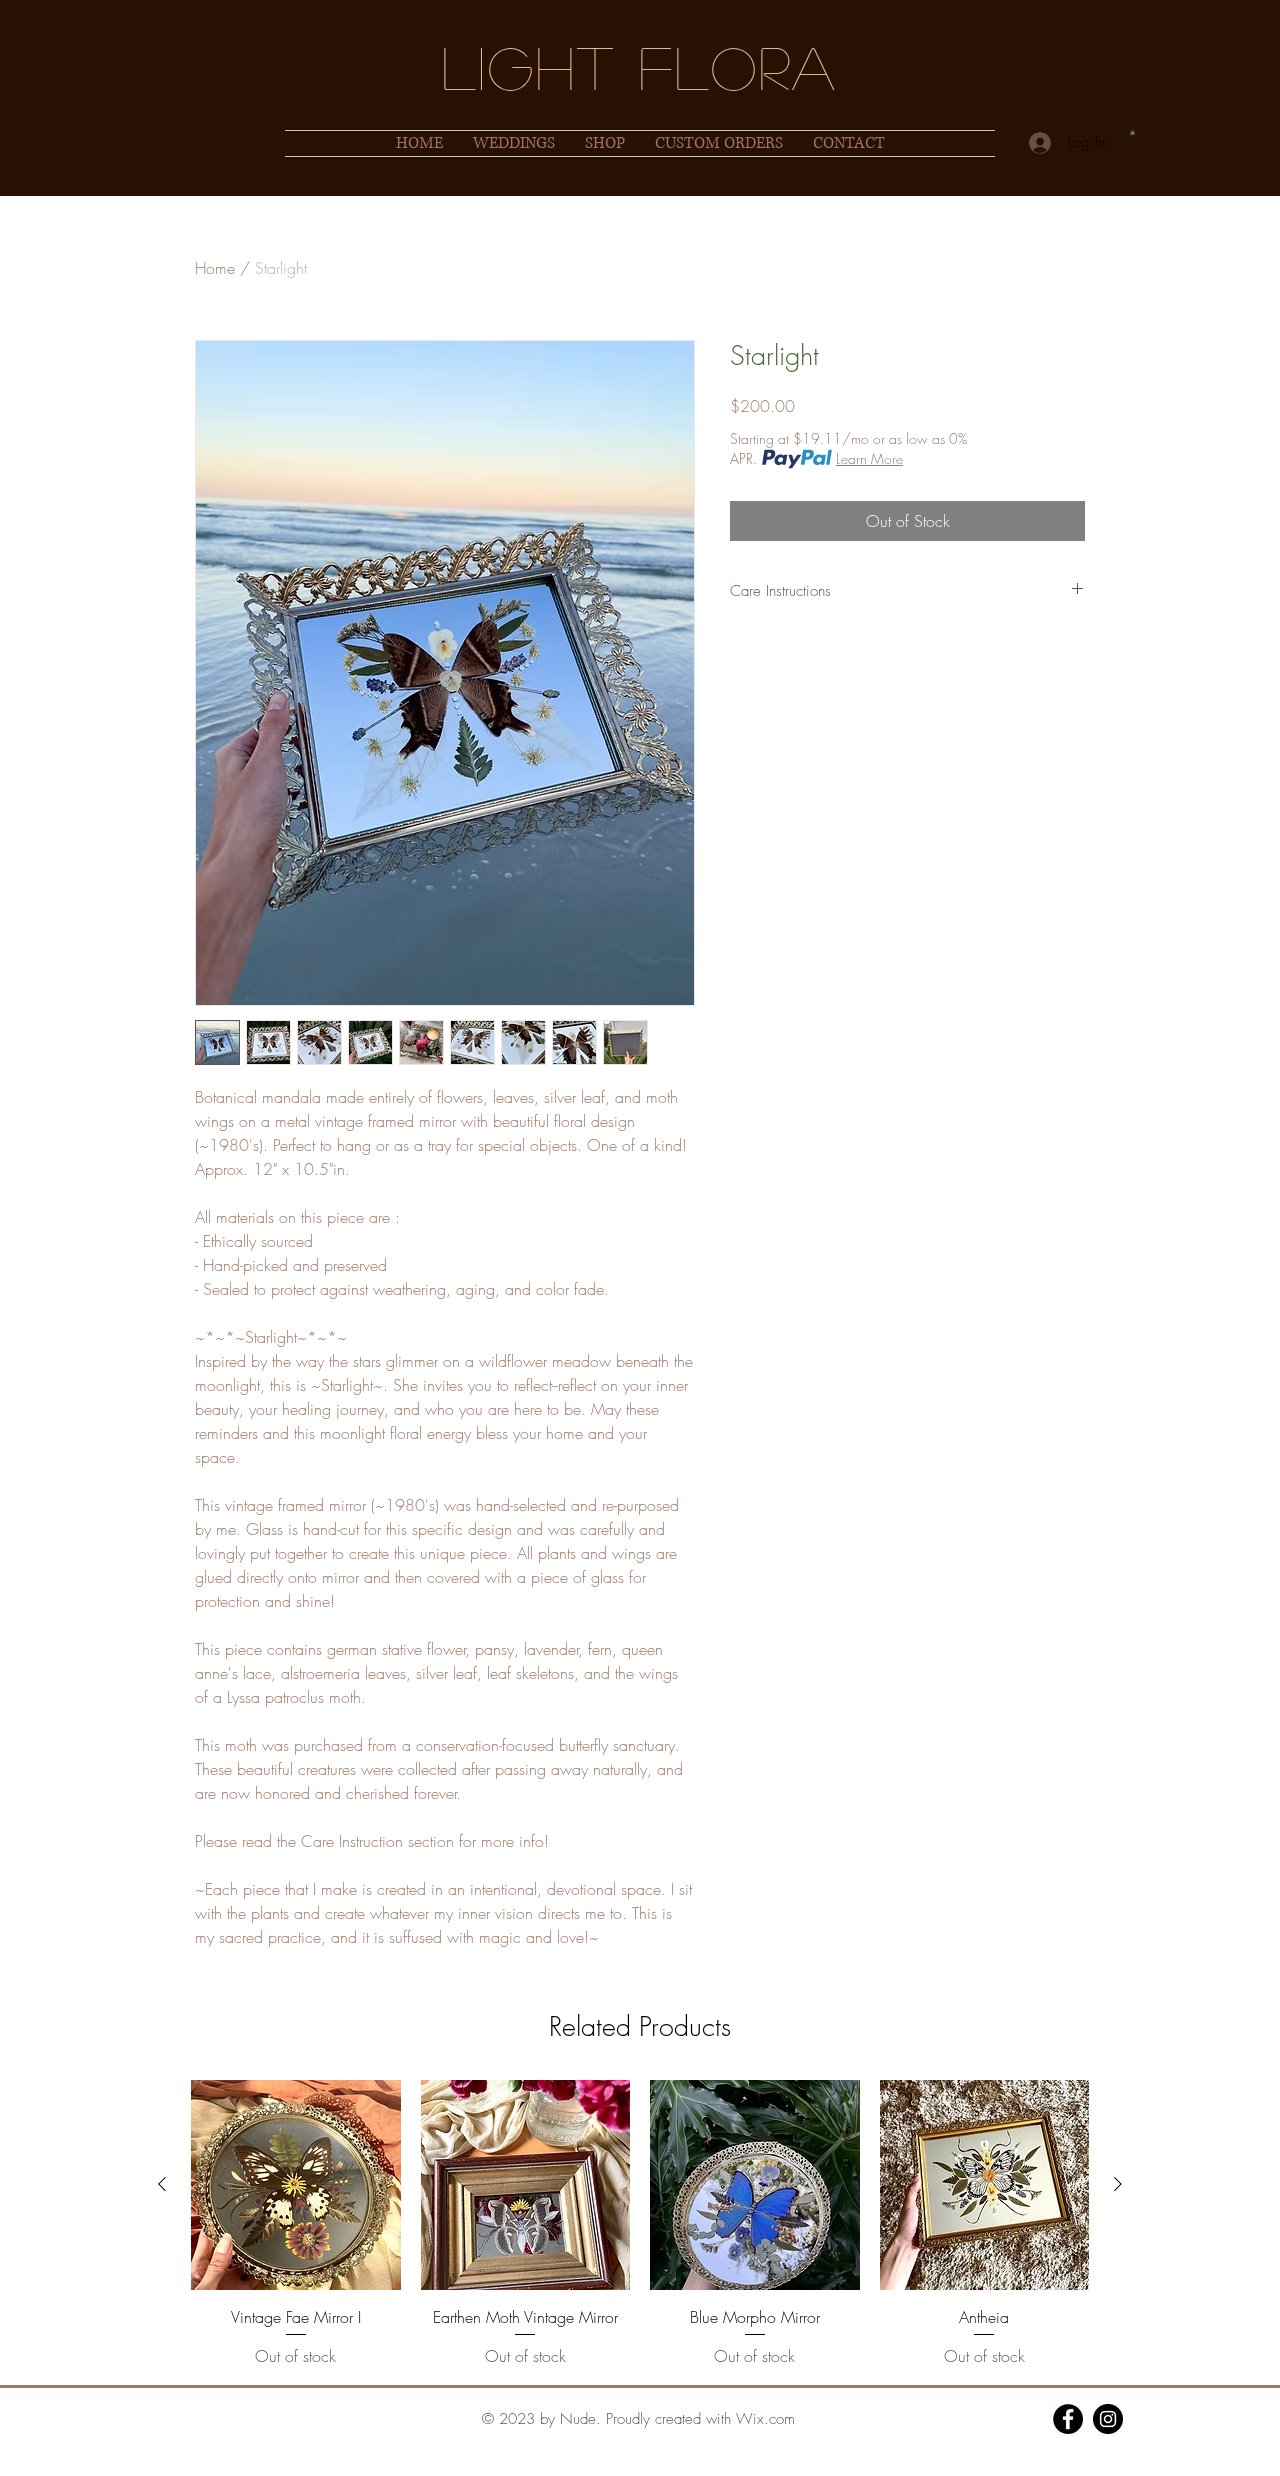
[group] (640, 2224)
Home (215, 268)
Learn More (869, 458)
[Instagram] (1108, 2419)
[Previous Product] (162, 2184)
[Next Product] (1118, 2184)
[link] (1132, 132)
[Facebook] (1068, 2419)
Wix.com (765, 2419)
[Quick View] (296, 2185)
